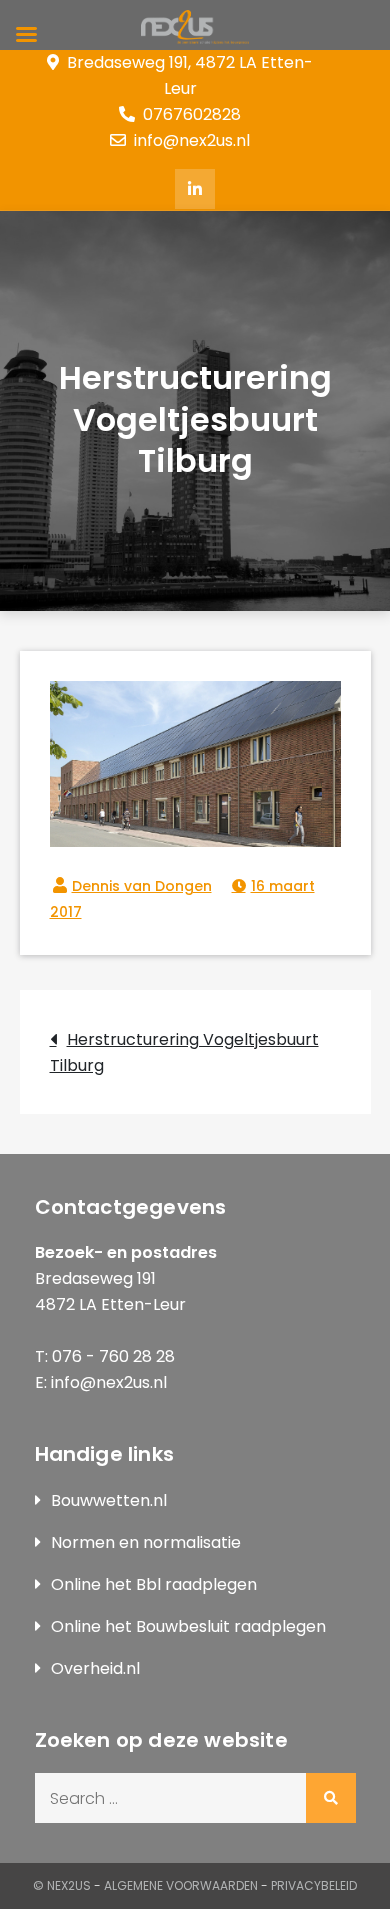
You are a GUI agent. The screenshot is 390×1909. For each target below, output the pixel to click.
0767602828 (192, 114)
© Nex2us (62, 1885)
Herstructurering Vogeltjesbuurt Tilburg (184, 1052)
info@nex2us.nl (192, 140)
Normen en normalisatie (146, 1542)
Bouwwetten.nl (109, 1500)
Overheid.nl (95, 1668)
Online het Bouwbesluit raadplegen (188, 1626)
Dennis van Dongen (142, 886)
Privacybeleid (314, 1885)
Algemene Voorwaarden (181, 1885)
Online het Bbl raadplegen (154, 1584)
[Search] (331, 1798)
